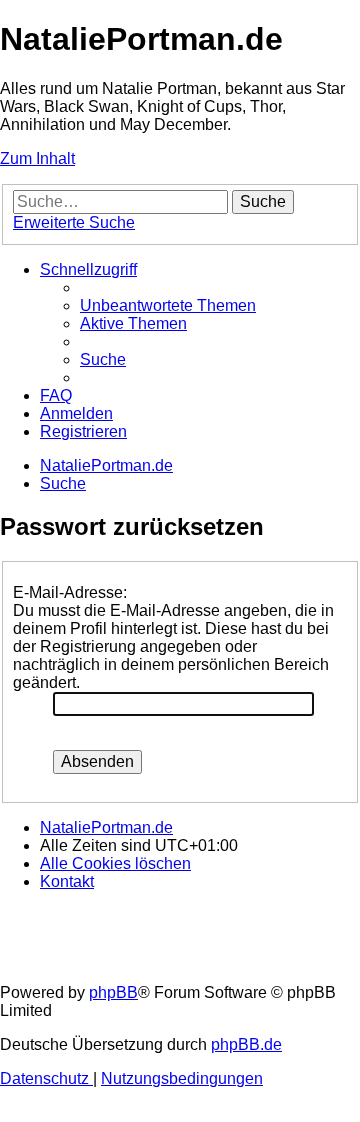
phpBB (113, 992)
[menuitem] (168, 305)
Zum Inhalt (37, 158)
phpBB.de (246, 1044)
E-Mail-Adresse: (70, 592)
